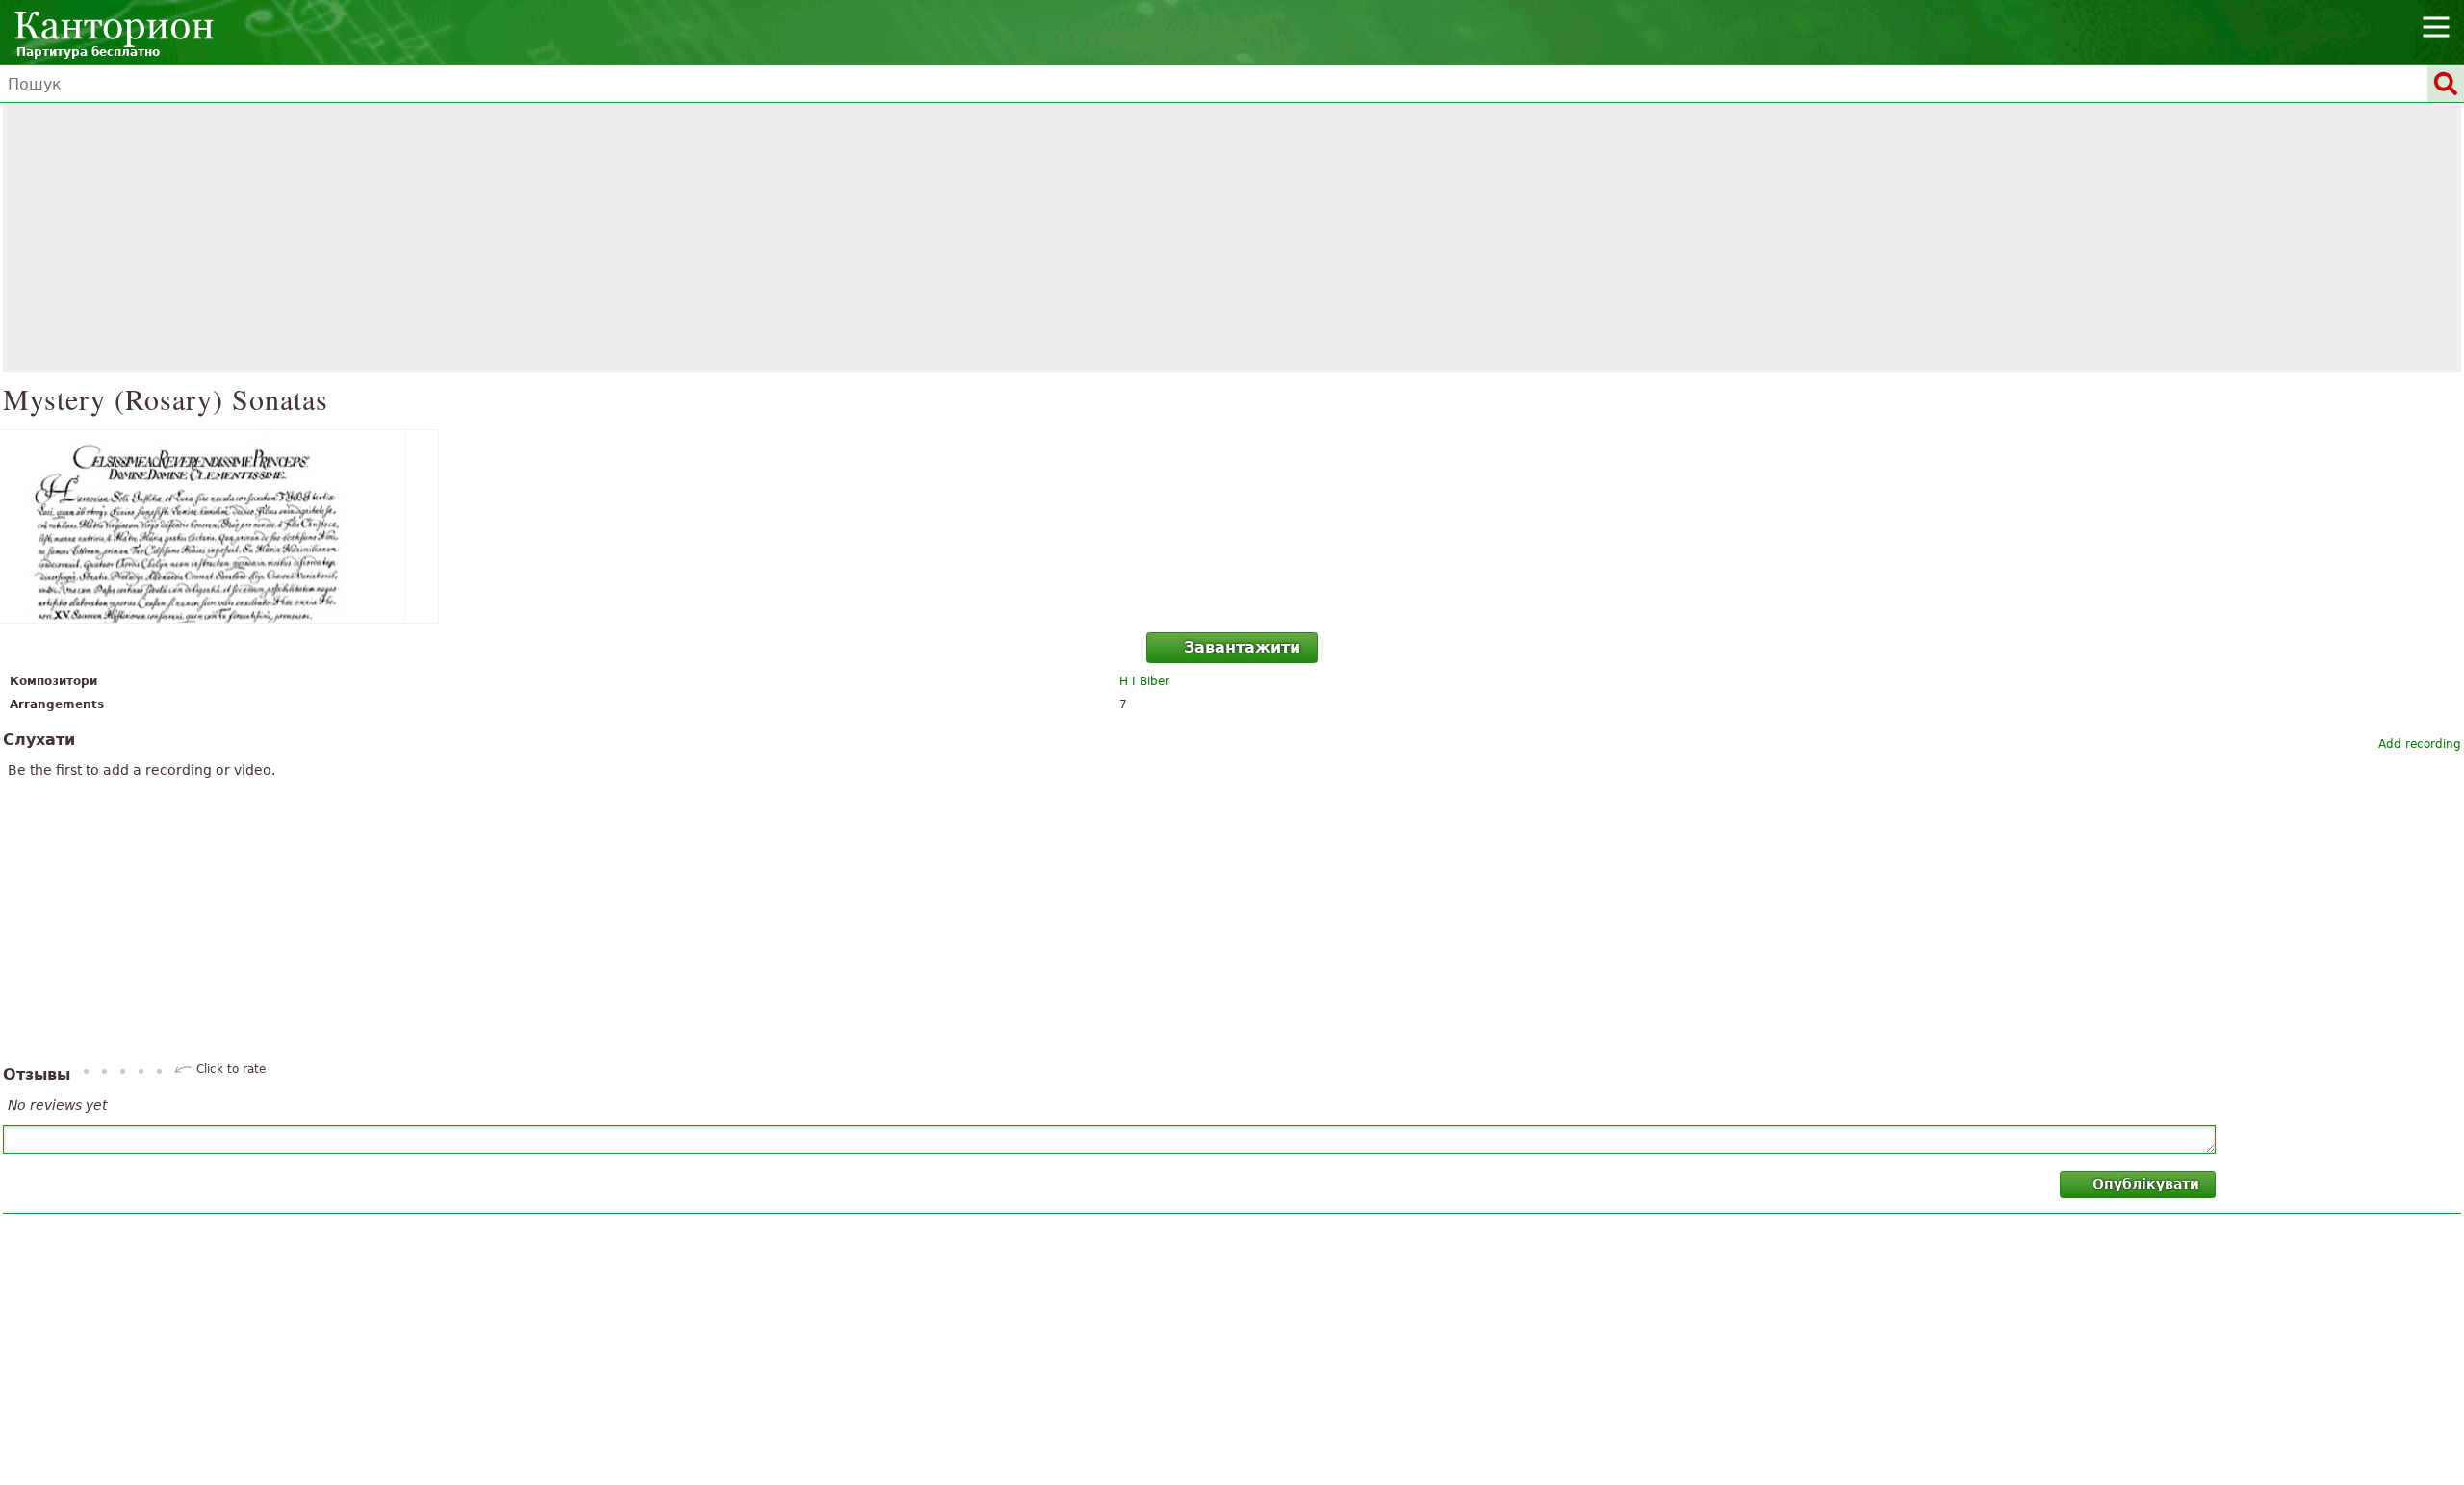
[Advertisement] (1232, 238)
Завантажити (1242, 647)
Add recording (2420, 744)
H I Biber (1144, 681)
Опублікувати (2146, 1184)
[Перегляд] (1232, 526)
